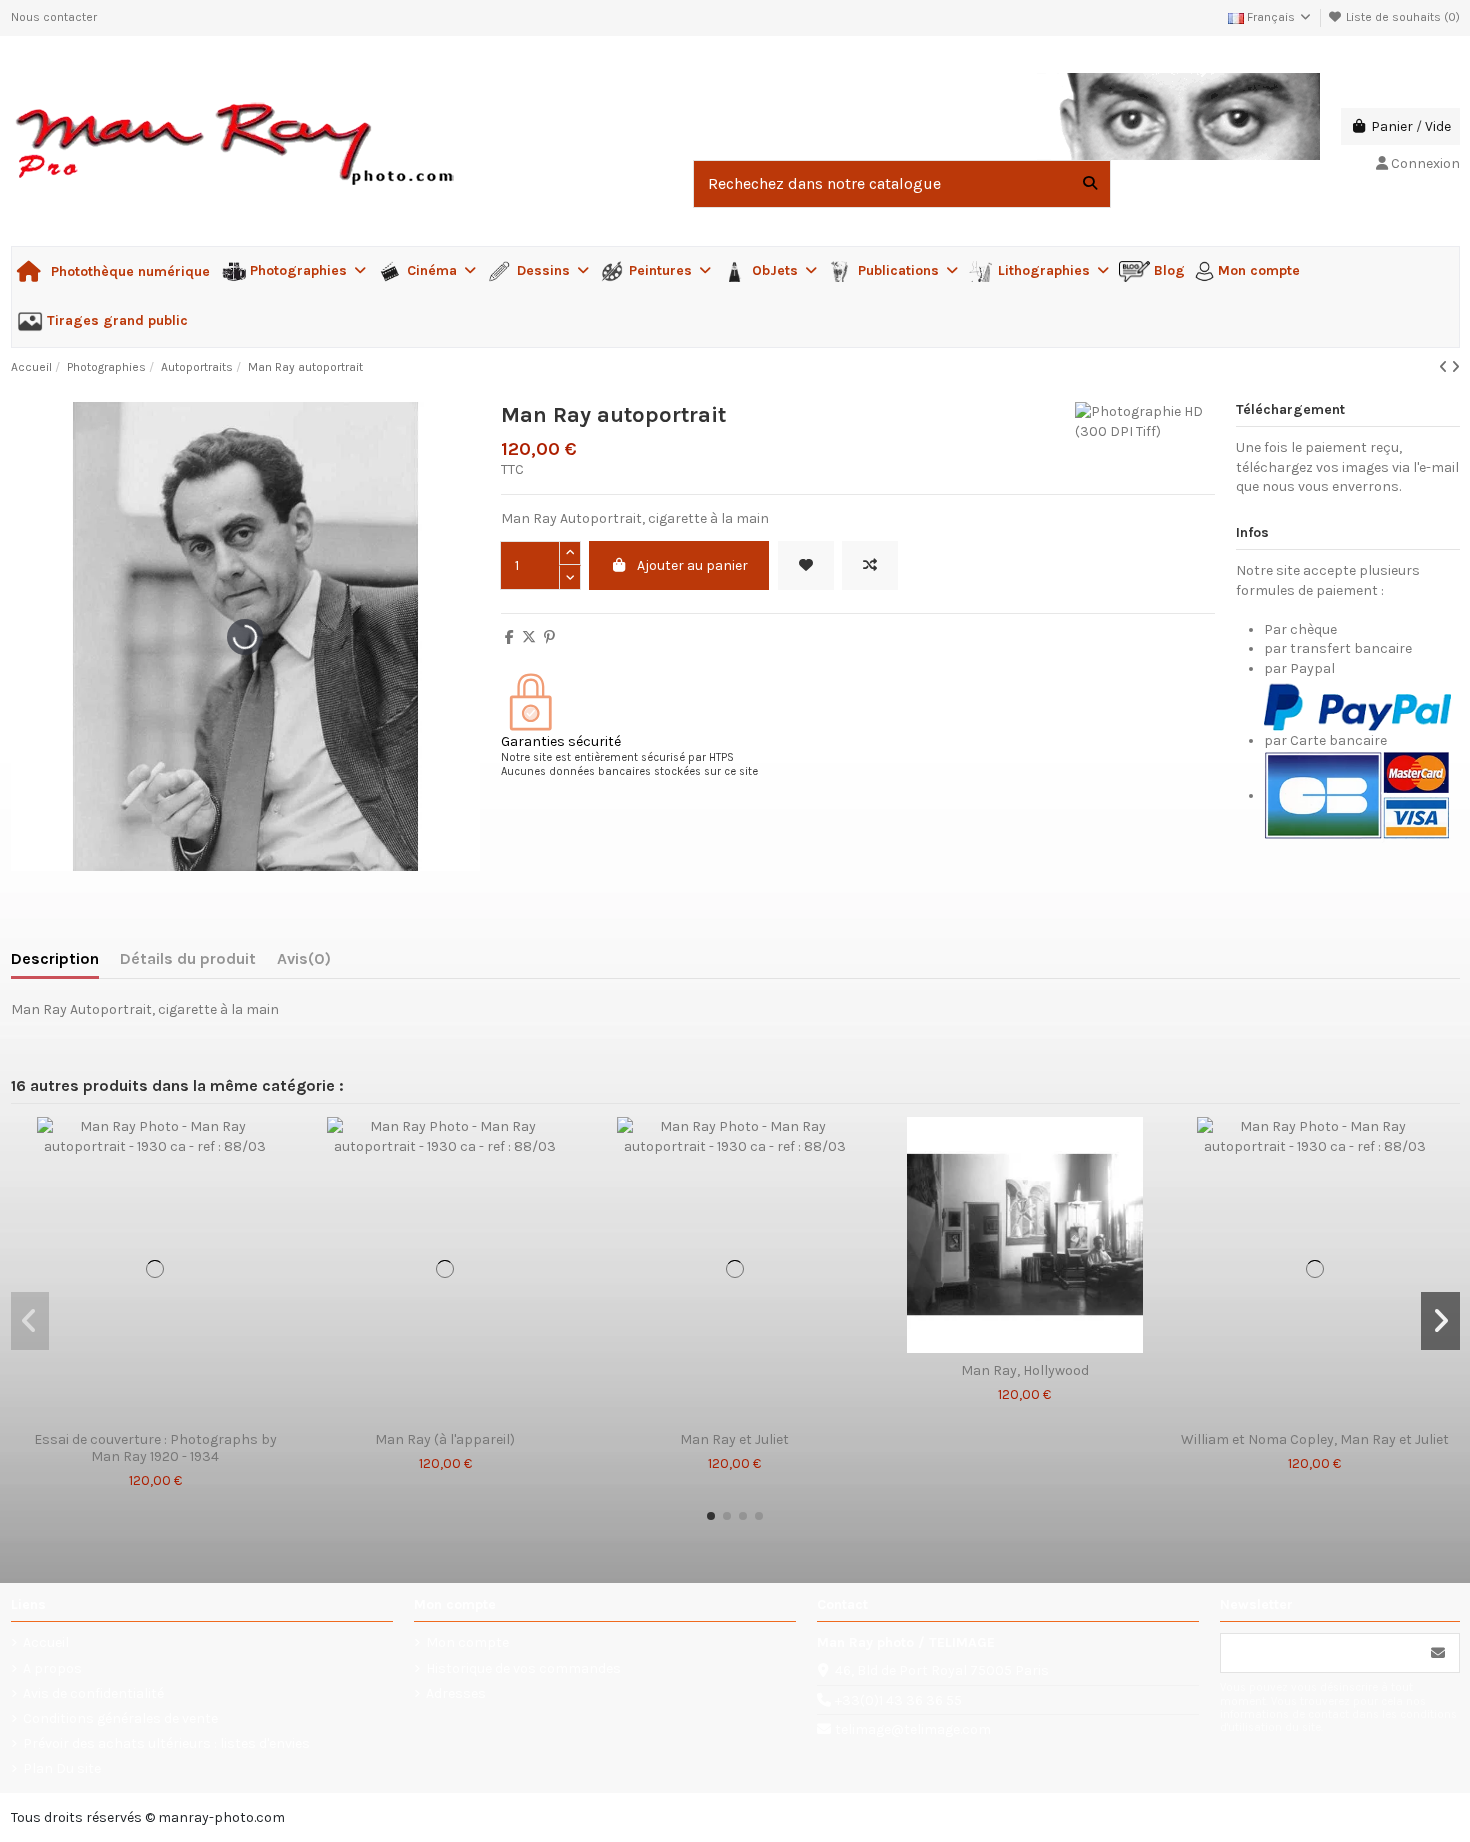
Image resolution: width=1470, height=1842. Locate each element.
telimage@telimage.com (913, 1729)
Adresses (456, 1693)
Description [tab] (55, 958)
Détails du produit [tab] (188, 958)
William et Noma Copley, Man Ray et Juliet (1315, 1440)
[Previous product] (1445, 367)
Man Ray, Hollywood (1025, 1371)
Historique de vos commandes (523, 1668)
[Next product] (1455, 367)
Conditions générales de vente (120, 1718)
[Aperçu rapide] (183, 1415)
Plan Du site (62, 1768)
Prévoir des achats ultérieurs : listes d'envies (166, 1743)
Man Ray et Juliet (734, 1440)
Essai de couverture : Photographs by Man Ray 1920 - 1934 (155, 1448)
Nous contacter (54, 17)
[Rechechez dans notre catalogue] (1090, 184)
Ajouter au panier (692, 565)
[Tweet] (529, 637)
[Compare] (154, 1415)
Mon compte (467, 1642)
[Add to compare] (870, 565)
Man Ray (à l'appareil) (445, 1440)
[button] (711, 1516)
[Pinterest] (549, 637)
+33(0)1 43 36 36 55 (898, 1700)
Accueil (46, 1642)
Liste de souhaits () (1401, 17)
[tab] (304, 963)
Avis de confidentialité (93, 1693)
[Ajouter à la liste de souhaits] (806, 565)
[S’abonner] (1438, 1653)
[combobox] (902, 184)
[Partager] (509, 637)
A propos (52, 1668)
